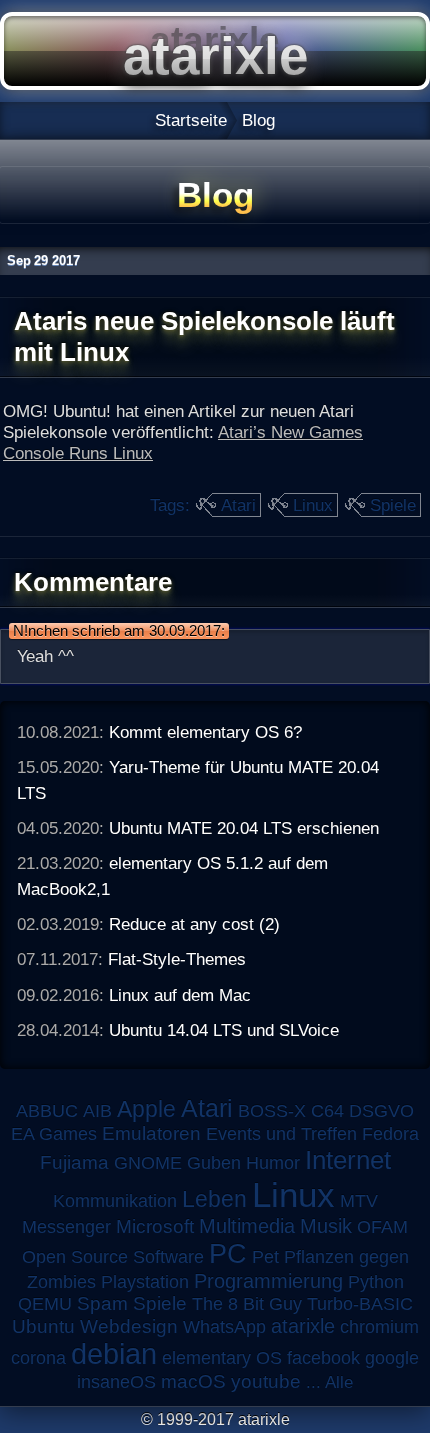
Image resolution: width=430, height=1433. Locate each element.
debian (114, 1354)
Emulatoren (151, 1133)
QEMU (45, 1304)
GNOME (148, 1163)
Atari (238, 505)
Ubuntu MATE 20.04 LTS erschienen (244, 828)
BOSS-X (272, 1111)
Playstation (145, 1282)
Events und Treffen (281, 1134)
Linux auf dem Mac (180, 995)
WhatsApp (224, 1327)
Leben (214, 1199)
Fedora (390, 1134)
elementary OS (222, 1358)
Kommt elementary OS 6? (205, 732)
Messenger (66, 1227)
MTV (359, 1200)
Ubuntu (43, 1326)
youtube (266, 1381)
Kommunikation (115, 1201)
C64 (327, 1111)
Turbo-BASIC (360, 1303)
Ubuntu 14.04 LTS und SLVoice (224, 1030)
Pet (265, 1257)
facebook (323, 1358)
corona (38, 1358)
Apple (146, 1109)
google (392, 1358)
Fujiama (74, 1162)
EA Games (54, 1134)
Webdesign (129, 1326)
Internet (348, 1160)
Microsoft (155, 1226)
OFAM (382, 1227)
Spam (102, 1303)
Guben (214, 1163)
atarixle (303, 1326)
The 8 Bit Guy (247, 1304)
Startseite (191, 120)
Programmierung (268, 1281)
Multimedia (247, 1226)
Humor (273, 1163)
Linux (313, 505)
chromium (379, 1327)
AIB (97, 1111)
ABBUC (47, 1111)
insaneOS (116, 1382)
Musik (326, 1226)
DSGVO (381, 1111)
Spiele (393, 505)
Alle (339, 1382)
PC (228, 1253)
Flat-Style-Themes (177, 959)
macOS (193, 1381)
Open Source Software (113, 1257)
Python (376, 1282)
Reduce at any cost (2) (194, 924)
